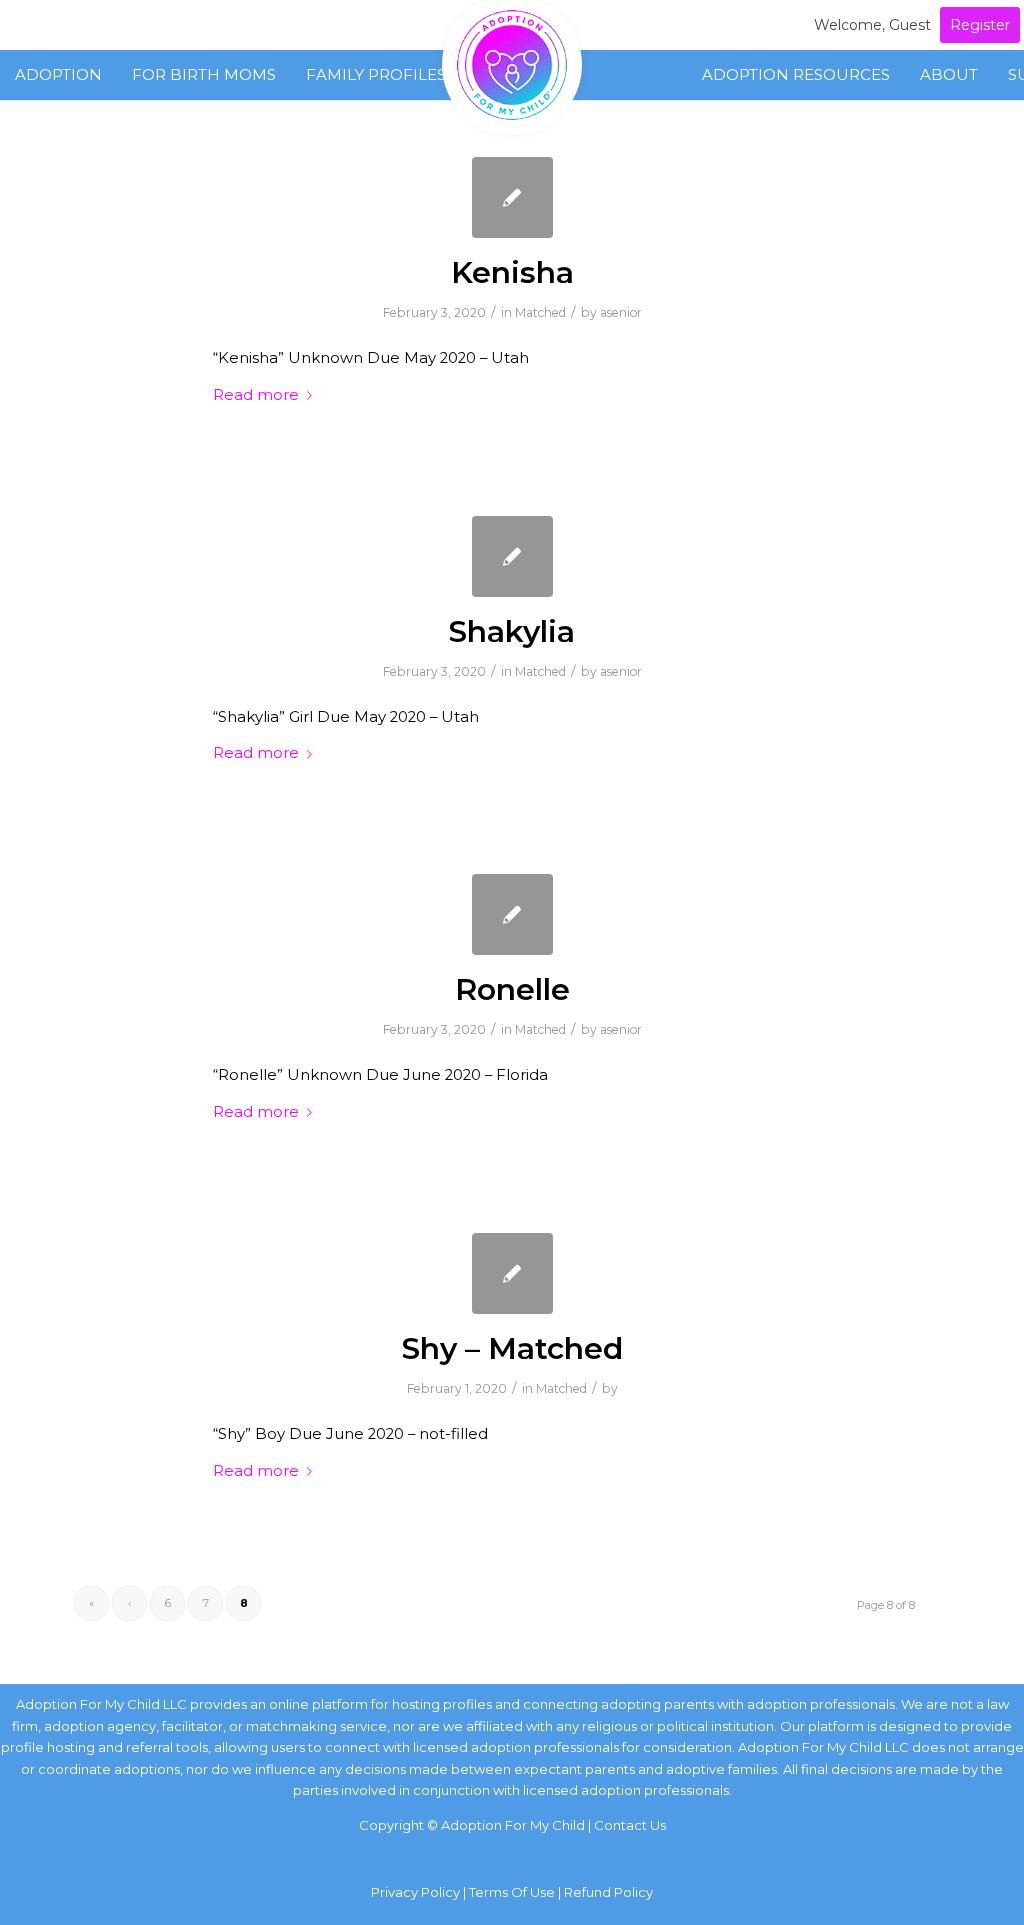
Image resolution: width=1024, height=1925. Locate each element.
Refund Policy (608, 1892)
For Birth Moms (204, 74)
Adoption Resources (796, 74)
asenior (621, 312)
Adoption (58, 74)
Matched (540, 312)
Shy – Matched (512, 1348)
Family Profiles (376, 74)
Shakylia (512, 631)
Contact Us (630, 1825)
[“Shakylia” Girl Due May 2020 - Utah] (512, 556)
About (949, 74)
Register (980, 25)
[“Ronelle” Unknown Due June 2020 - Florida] (512, 914)
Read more (256, 395)
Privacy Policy (415, 1892)
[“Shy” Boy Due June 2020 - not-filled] (512, 1273)
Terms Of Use (512, 1892)
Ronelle (512, 989)
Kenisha (512, 272)
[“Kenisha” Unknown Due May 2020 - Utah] (512, 197)
